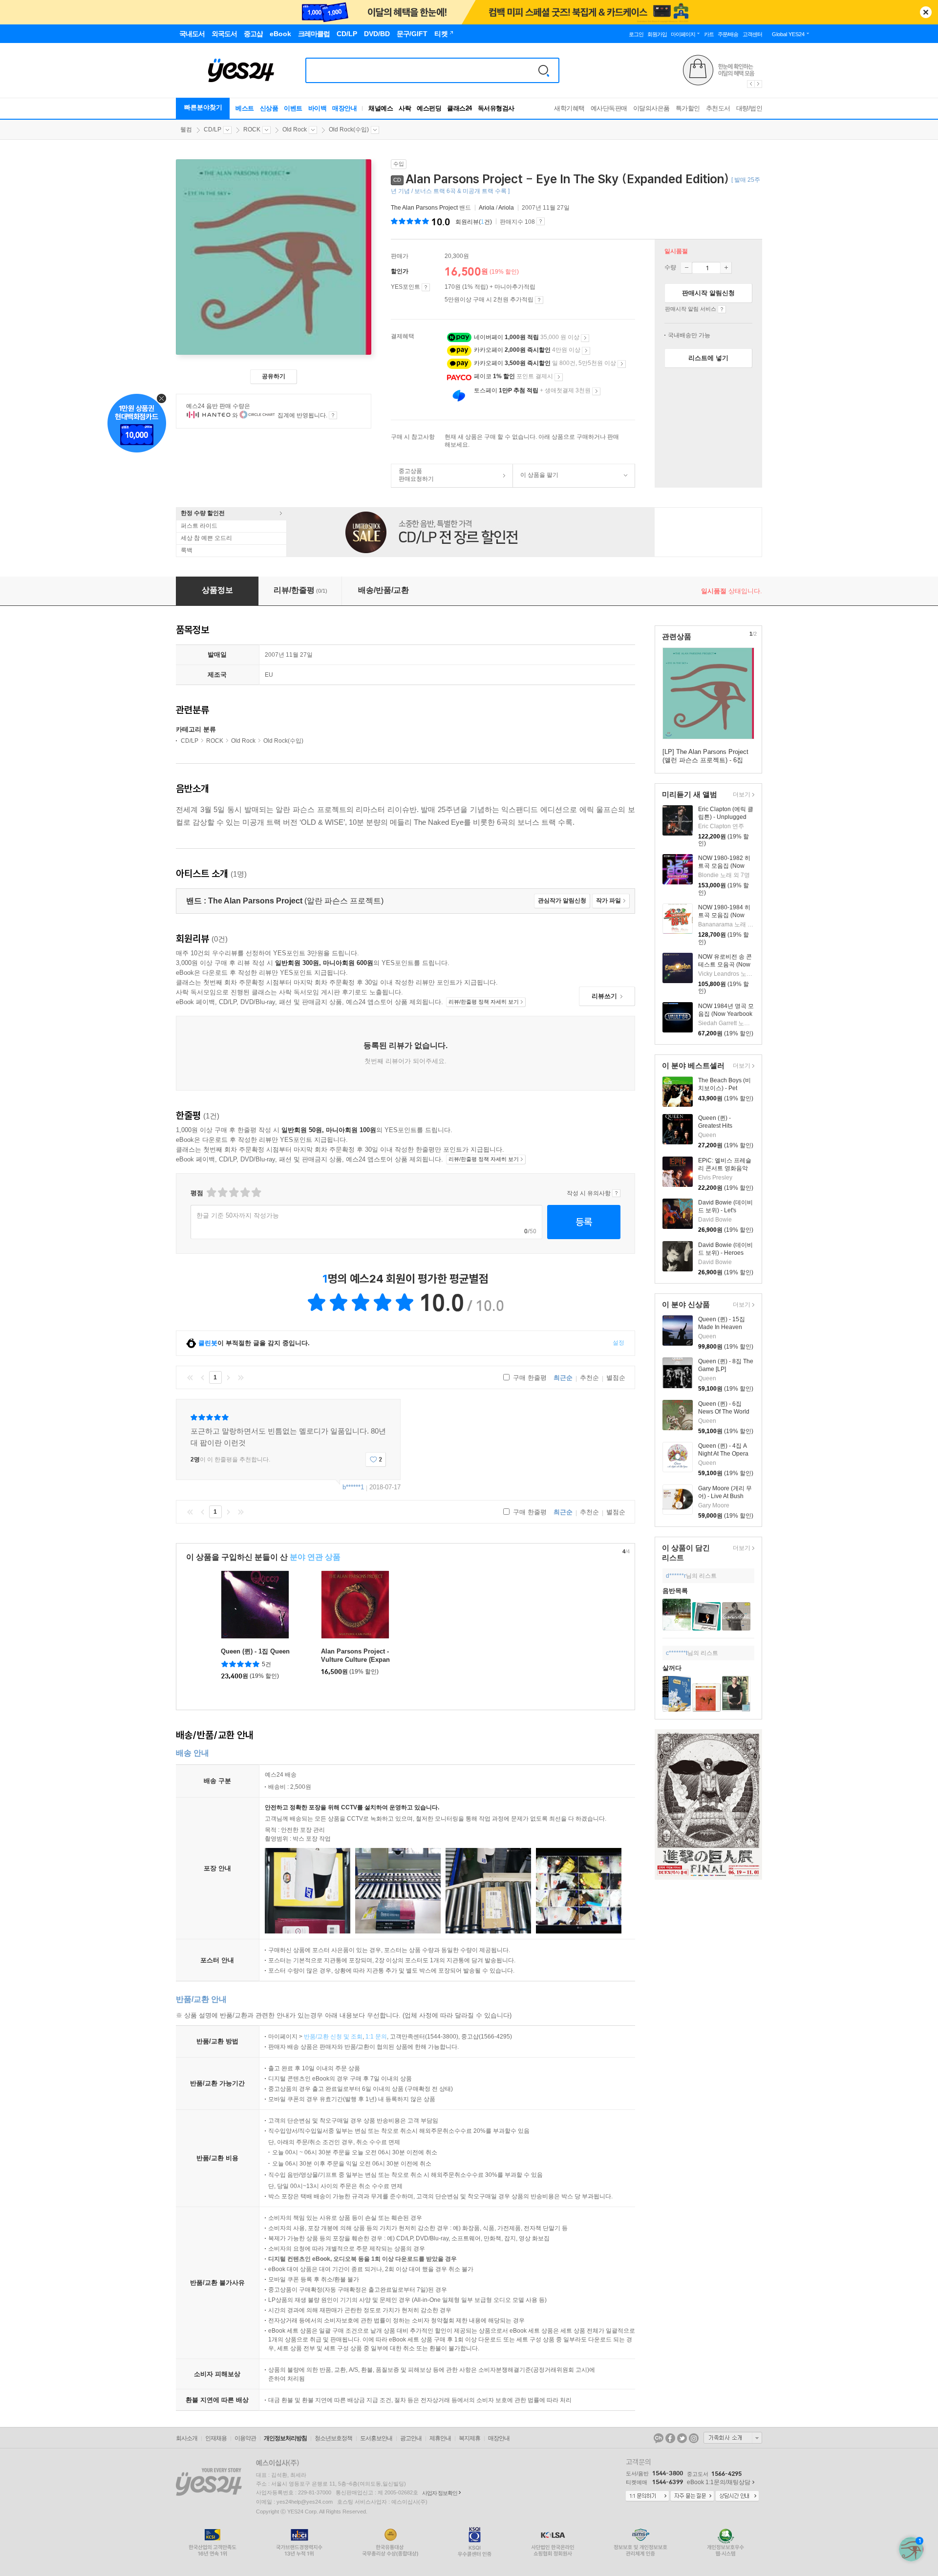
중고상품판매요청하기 (413, 475)
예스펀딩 (429, 108)
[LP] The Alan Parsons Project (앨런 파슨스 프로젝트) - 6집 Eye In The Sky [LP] (705, 760)
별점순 (616, 1378)
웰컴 (186, 129)
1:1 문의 (376, 2037)
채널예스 (381, 108)
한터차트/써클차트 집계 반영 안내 (333, 415)
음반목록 (675, 1591)
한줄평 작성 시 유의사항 (616, 1193)
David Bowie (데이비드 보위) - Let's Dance (725, 1210)
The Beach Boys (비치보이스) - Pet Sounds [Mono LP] (725, 1088)
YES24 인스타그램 (694, 2438)
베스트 (245, 108)
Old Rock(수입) (349, 129)
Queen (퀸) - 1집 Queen (255, 1651)
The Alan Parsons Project (424, 208)
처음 (190, 1377)
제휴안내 (440, 2438)
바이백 (318, 108)
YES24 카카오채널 (659, 2438)
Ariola (487, 208)
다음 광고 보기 (759, 84)
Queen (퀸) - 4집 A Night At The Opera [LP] (723, 1454)
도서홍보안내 (376, 2438)
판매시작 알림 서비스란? (722, 309)
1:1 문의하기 (647, 2496)
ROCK (252, 129)
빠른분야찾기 (203, 107)
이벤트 (293, 108)
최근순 (563, 1378)
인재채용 (216, 2438)
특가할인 (688, 108)
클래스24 (459, 108)
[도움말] (426, 287)
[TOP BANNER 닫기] (926, 12)
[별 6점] (233, 1192)
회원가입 (657, 34)
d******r (676, 1576)
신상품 (269, 108)
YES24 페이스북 (670, 2438)
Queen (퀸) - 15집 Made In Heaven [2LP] (722, 1327)
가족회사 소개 (733, 2438)
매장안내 (344, 108)
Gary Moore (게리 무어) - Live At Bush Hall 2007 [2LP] (725, 1496)
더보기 (740, 795)
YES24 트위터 (682, 2438)
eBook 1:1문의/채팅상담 (719, 2482)
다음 (228, 1377)
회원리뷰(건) (474, 222)
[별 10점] (256, 1192)
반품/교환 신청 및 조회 (333, 2037)
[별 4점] (222, 1192)
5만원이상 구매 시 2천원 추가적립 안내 (539, 300)
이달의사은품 (651, 108)
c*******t (677, 1653)
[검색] (544, 70)
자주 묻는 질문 (692, 2496)
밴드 (432, 208)
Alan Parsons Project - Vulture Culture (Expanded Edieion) (355, 1660)
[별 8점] (245, 1192)
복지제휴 (469, 2438)
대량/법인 (749, 108)
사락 (405, 108)
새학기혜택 (569, 108)
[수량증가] (726, 268)
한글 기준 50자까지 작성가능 (238, 1215)
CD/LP (213, 129)
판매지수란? (541, 221)
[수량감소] (686, 268)
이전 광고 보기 (750, 84)
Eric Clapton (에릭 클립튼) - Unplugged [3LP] (726, 817)
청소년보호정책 (333, 2438)
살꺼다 (672, 1668)
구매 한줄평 (529, 1378)
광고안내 (411, 2438)
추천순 (589, 1378)
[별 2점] (211, 1192)
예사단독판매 (609, 108)
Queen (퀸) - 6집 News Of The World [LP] (724, 1412)
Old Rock (295, 129)
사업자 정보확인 (440, 2493)
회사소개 (187, 2438)
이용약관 (245, 2438)
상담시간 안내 (737, 2496)
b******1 (353, 1487)
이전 (203, 1377)
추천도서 (718, 108)
